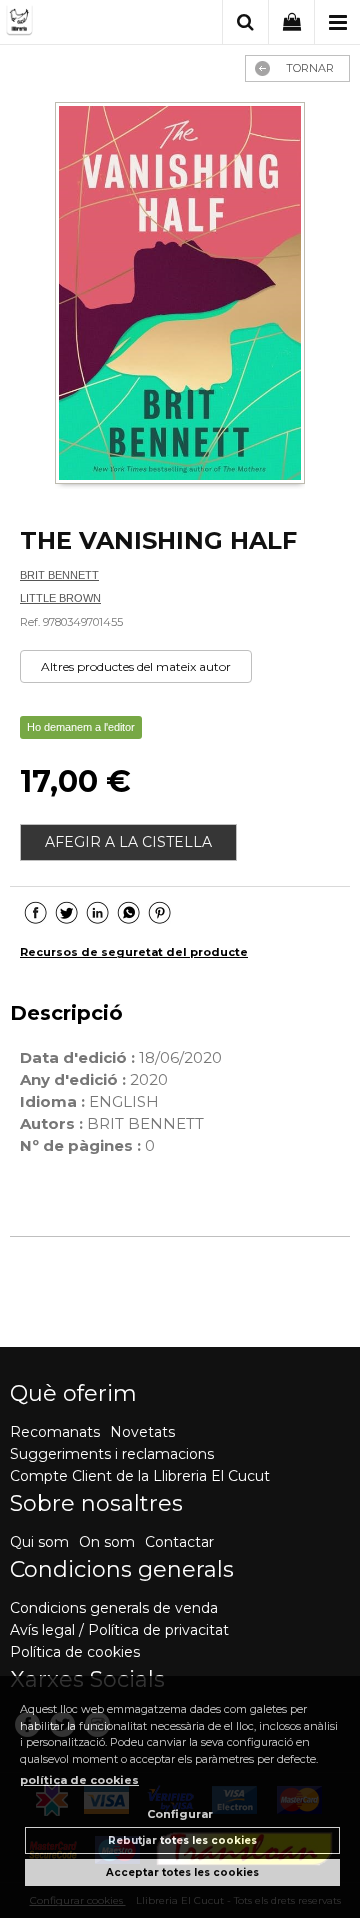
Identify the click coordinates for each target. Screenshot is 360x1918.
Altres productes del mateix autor (136, 666)
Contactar (179, 1542)
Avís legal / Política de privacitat (119, 1630)
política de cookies (79, 1780)
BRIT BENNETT (59, 575)
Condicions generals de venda (114, 1608)
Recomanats (55, 1432)
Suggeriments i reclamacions (112, 1454)
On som (107, 1542)
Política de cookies (75, 1652)
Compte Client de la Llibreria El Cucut (140, 1476)
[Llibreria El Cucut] (77, 23)
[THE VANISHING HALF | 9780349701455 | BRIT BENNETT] (180, 295)
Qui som (39, 1542)
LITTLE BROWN (60, 598)
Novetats (142, 1432)
